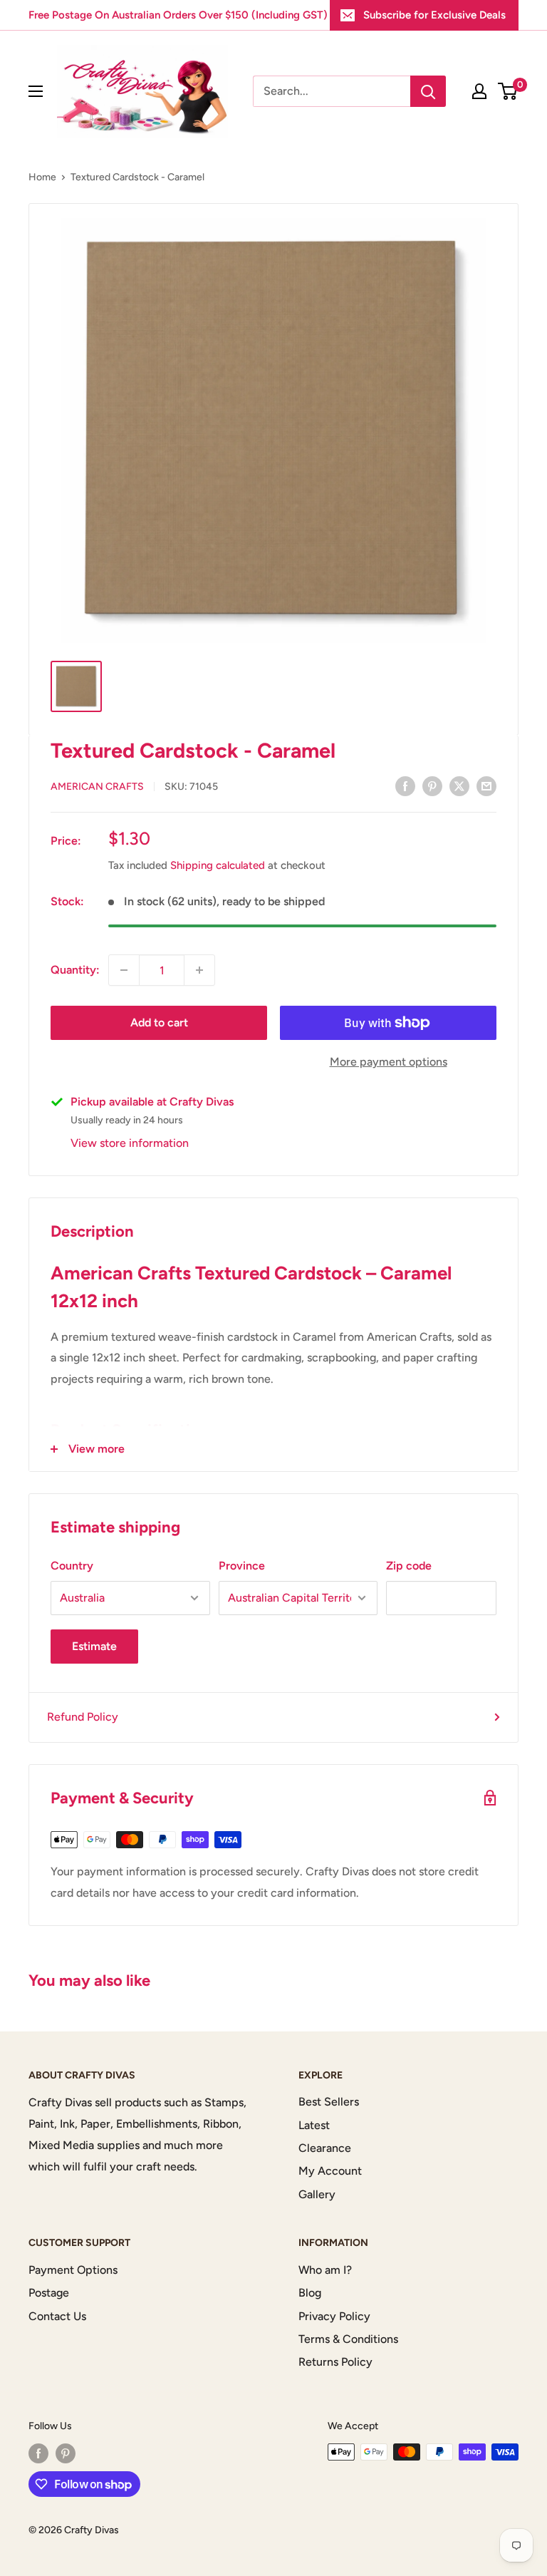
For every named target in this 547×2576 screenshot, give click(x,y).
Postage (49, 2293)
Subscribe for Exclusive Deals (434, 15)
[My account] (479, 91)
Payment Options (73, 2270)
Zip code (409, 1566)
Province (242, 1566)
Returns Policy (335, 2362)
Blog (310, 2293)
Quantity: (75, 970)
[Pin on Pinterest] (432, 785)
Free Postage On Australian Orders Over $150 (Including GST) (178, 15)
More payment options (389, 1062)
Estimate (94, 1646)
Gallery (317, 2194)
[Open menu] (36, 91)
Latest (314, 2125)
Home (42, 177)
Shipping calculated (218, 865)
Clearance (325, 2148)
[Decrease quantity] (124, 970)
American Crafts (97, 787)
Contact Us (57, 2316)
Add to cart (159, 1022)
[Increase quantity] (199, 970)
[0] (508, 91)
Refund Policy (83, 1717)
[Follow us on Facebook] (38, 2453)
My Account (330, 2171)
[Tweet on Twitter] (459, 785)
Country (72, 1566)
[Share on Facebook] (405, 785)
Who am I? (325, 2270)
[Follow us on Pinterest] (66, 2453)
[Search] (428, 91)
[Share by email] (486, 785)
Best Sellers (329, 2102)
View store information (130, 1143)
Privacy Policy (334, 2316)
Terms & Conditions (348, 2339)
